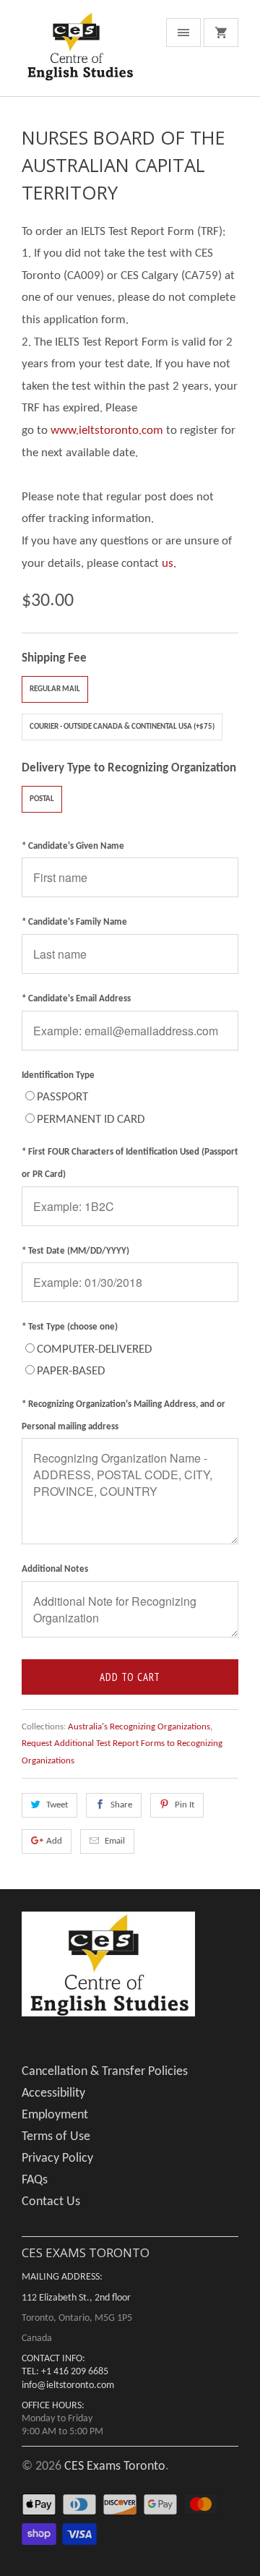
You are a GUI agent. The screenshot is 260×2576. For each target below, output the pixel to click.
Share (121, 1805)
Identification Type (58, 1075)
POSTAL (42, 799)
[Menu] (183, 33)
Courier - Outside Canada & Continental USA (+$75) (122, 727)
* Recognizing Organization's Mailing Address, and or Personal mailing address (123, 1416)
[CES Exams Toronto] (79, 54)
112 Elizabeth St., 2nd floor (76, 2298)
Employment (55, 2115)
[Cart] (221, 33)
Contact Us (51, 2202)
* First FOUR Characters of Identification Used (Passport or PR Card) (130, 1163)
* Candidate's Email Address (76, 999)
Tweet (57, 1805)
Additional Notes (55, 1569)
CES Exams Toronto (115, 2466)
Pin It (185, 1805)
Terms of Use (56, 2137)
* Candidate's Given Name (73, 846)
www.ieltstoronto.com (107, 431)
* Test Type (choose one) (70, 1327)
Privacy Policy (57, 2158)
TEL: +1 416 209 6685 (65, 2372)
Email (115, 1841)
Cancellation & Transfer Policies (105, 2072)
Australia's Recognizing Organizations (139, 1727)
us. (169, 564)
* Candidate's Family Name (74, 922)
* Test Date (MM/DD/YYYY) (75, 1251)
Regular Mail (55, 689)
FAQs (35, 2180)
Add (54, 1841)
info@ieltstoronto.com (68, 2385)
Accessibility (53, 2093)
